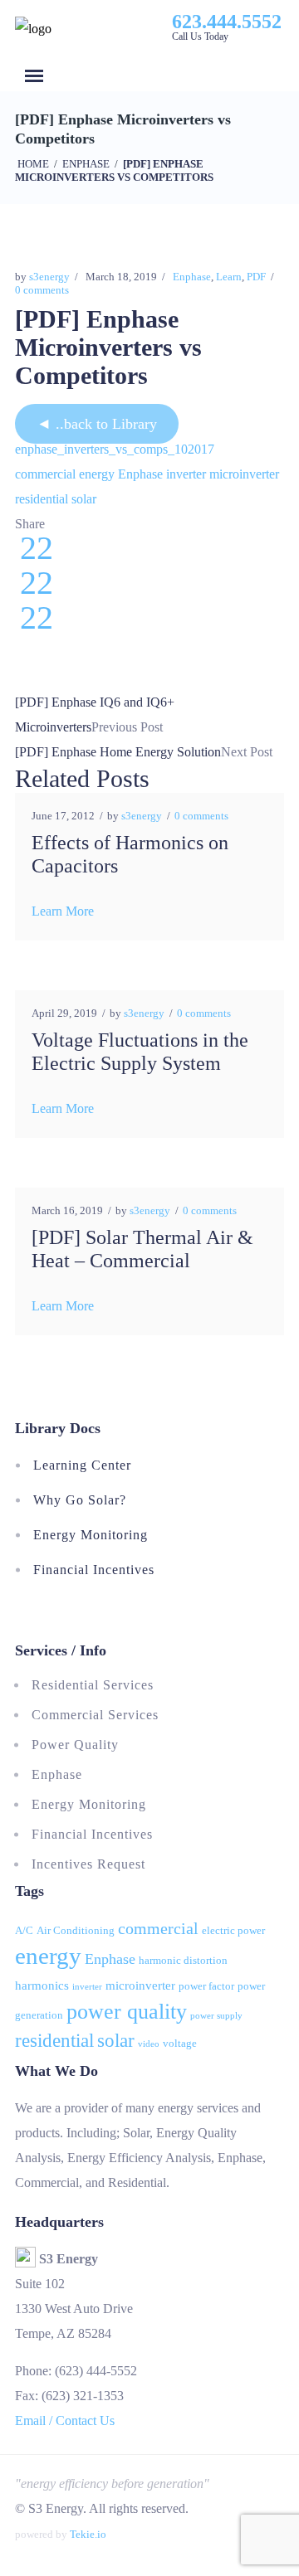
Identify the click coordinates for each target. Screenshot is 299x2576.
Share (30, 524)
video (149, 2044)
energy (97, 474)
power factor (206, 1986)
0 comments (42, 290)
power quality (127, 2012)
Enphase (86, 164)
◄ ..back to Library (97, 424)
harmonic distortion (183, 1960)
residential (42, 499)
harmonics (42, 1985)
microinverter (244, 474)
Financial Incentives (94, 1570)
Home (33, 164)
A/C (24, 1930)
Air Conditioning (76, 1930)
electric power (233, 1930)
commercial (45, 474)
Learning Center (82, 1465)
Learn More (63, 911)
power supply (216, 2016)
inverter (186, 474)
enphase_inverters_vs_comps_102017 (115, 449)
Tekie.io (88, 2534)
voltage (180, 2043)
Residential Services (93, 1685)
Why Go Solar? (80, 1500)
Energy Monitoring (91, 1535)
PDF (256, 277)
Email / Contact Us (65, 2420)
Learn (229, 277)
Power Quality (75, 1745)
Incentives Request (88, 1864)
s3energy (49, 277)
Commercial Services (95, 1715)
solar (84, 499)
